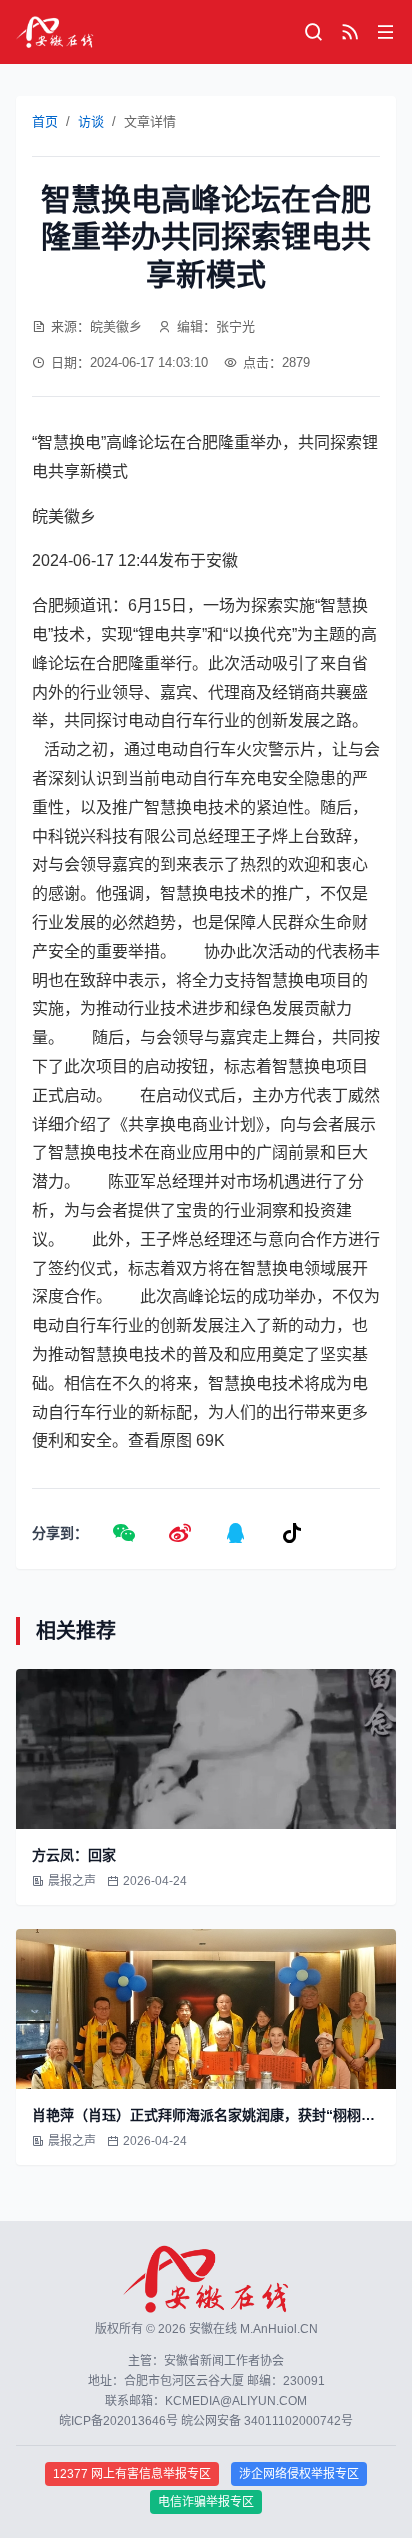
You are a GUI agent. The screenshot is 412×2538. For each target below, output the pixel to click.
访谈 (91, 121)
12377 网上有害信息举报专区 (132, 2474)
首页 (45, 121)
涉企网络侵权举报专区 (299, 2474)
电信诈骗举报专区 (206, 2502)
